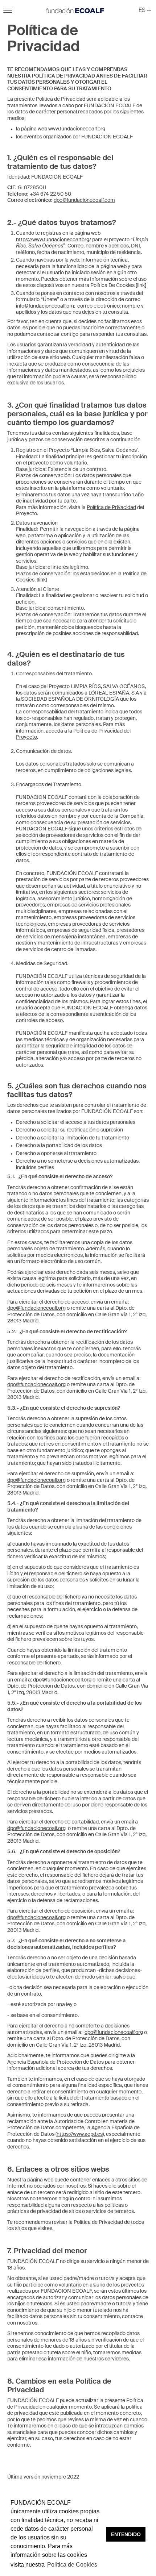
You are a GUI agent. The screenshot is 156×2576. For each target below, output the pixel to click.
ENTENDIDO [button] (126, 2534)
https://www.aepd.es (80, 2134)
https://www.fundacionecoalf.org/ (54, 240)
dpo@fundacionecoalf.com (84, 200)
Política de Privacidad (111, 508)
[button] (145, 11)
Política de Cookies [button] (72, 2565)
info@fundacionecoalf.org (45, 306)
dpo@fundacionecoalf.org (36, 1308)
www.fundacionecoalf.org (77, 129)
